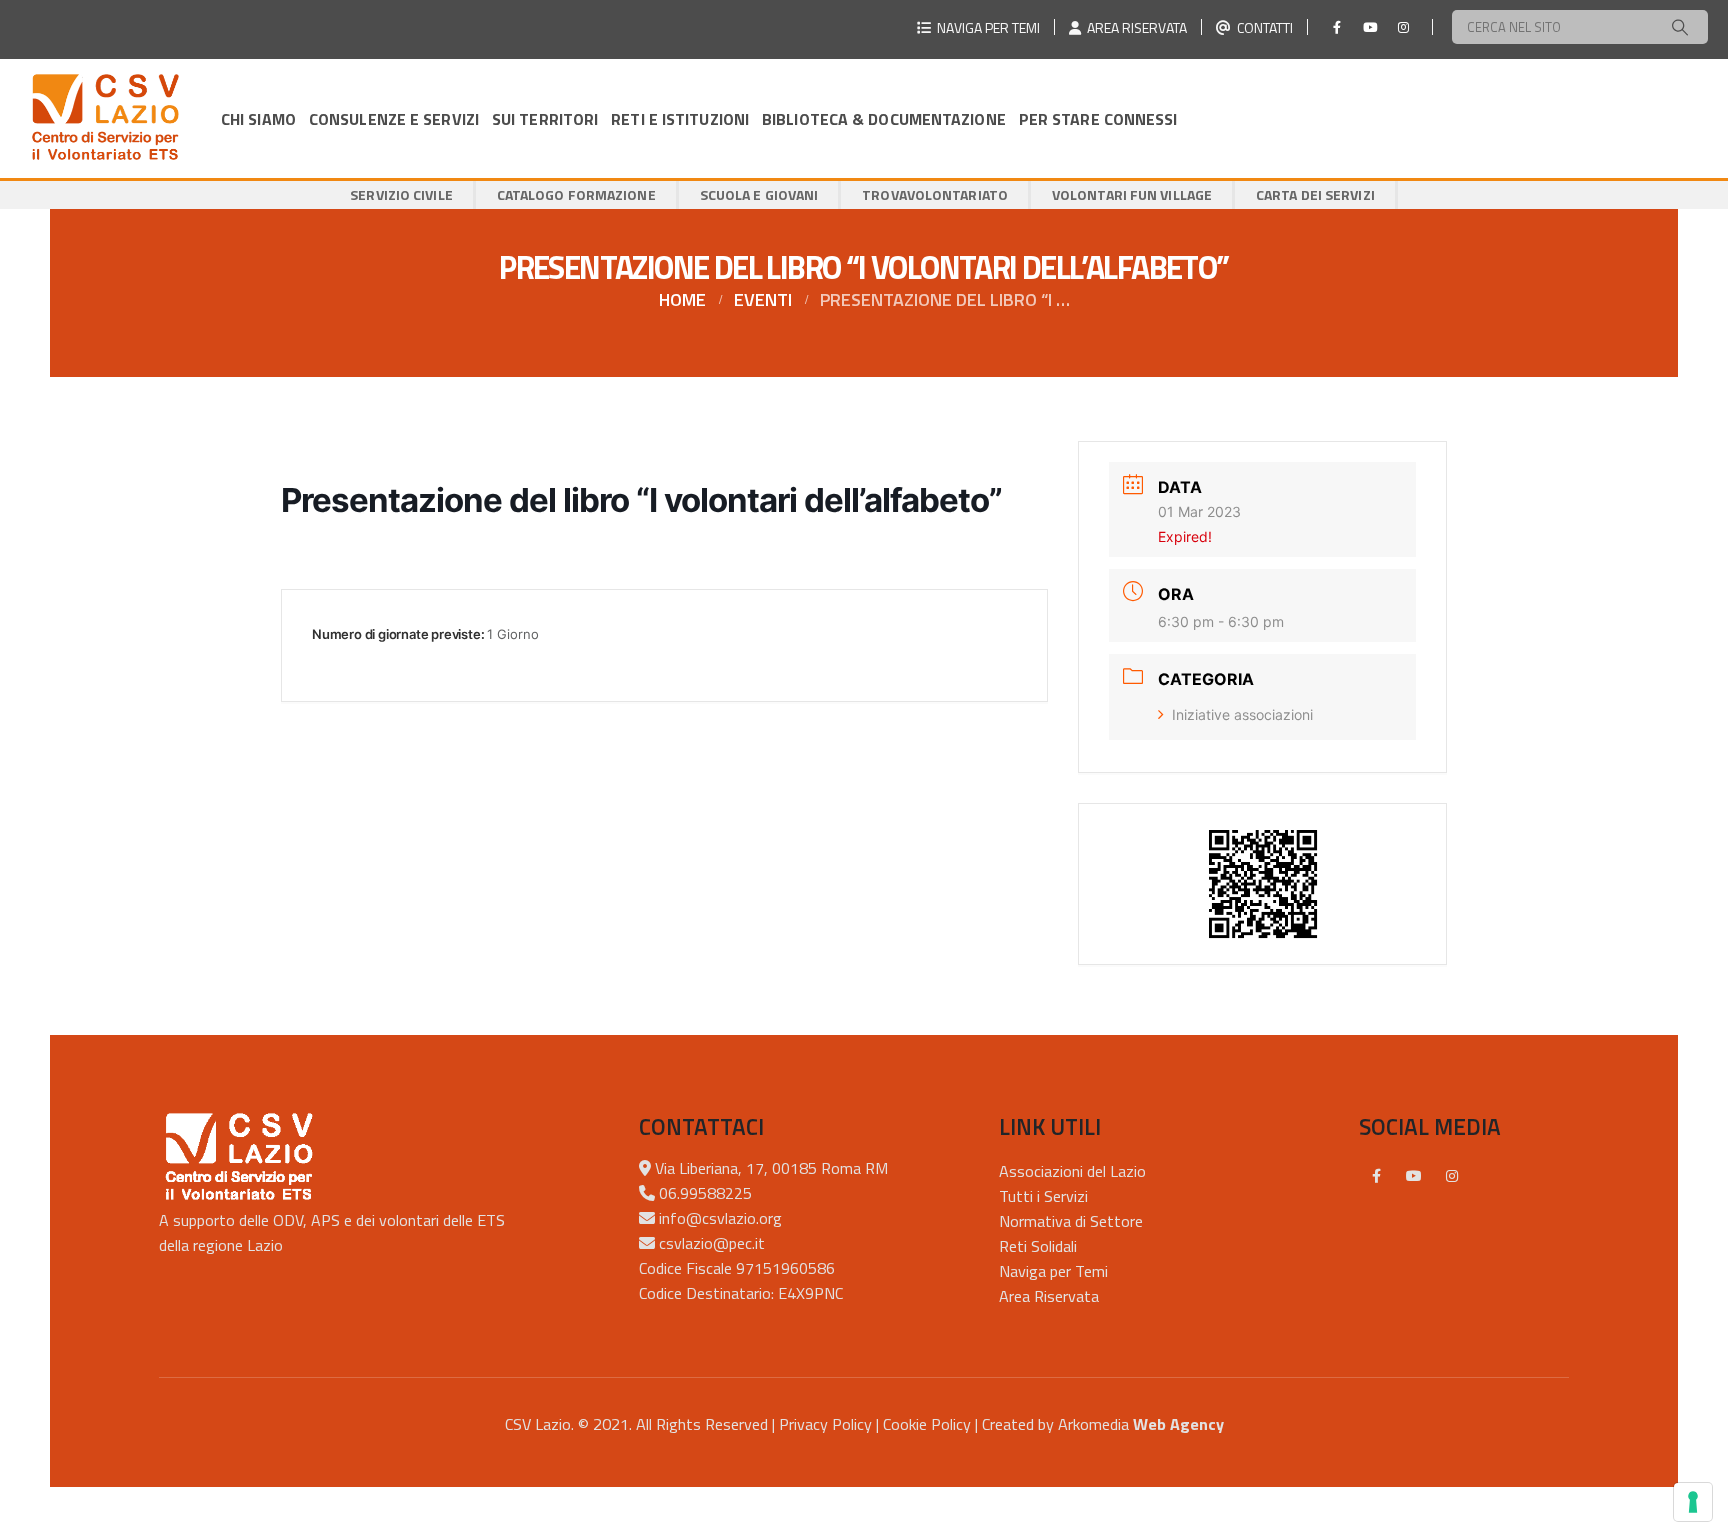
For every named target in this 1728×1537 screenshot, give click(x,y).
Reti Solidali (1038, 1246)
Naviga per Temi (1053, 1271)
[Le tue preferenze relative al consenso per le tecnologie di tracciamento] (1693, 1502)
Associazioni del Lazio (1072, 1171)
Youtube (1414, 1176)
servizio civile (401, 194)
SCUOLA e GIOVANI (759, 194)
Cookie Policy (927, 1424)
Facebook (1376, 1176)
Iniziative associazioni (1242, 714)
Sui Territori (545, 119)
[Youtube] (1370, 27)
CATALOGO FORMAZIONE (576, 194)
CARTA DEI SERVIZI (1315, 194)
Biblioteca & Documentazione (884, 119)
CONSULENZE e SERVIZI (394, 119)
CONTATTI (1262, 27)
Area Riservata (1049, 1296)
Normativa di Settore (1071, 1221)
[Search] (1680, 27)
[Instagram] (1403, 27)
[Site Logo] (105, 118)
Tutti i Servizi (1043, 1196)
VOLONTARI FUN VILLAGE (1132, 194)
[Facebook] (1337, 27)
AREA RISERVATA (1134, 27)
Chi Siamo (258, 119)
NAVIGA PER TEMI (985, 27)
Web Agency (1178, 1424)
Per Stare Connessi (1098, 119)
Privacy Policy (825, 1424)
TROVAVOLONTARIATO (935, 194)
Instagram (1452, 1176)
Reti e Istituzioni (680, 119)
